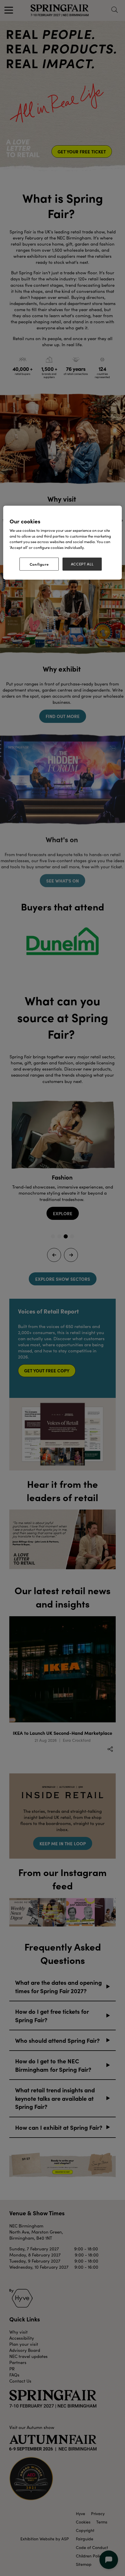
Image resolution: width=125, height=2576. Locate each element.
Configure (39, 564)
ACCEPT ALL (82, 564)
